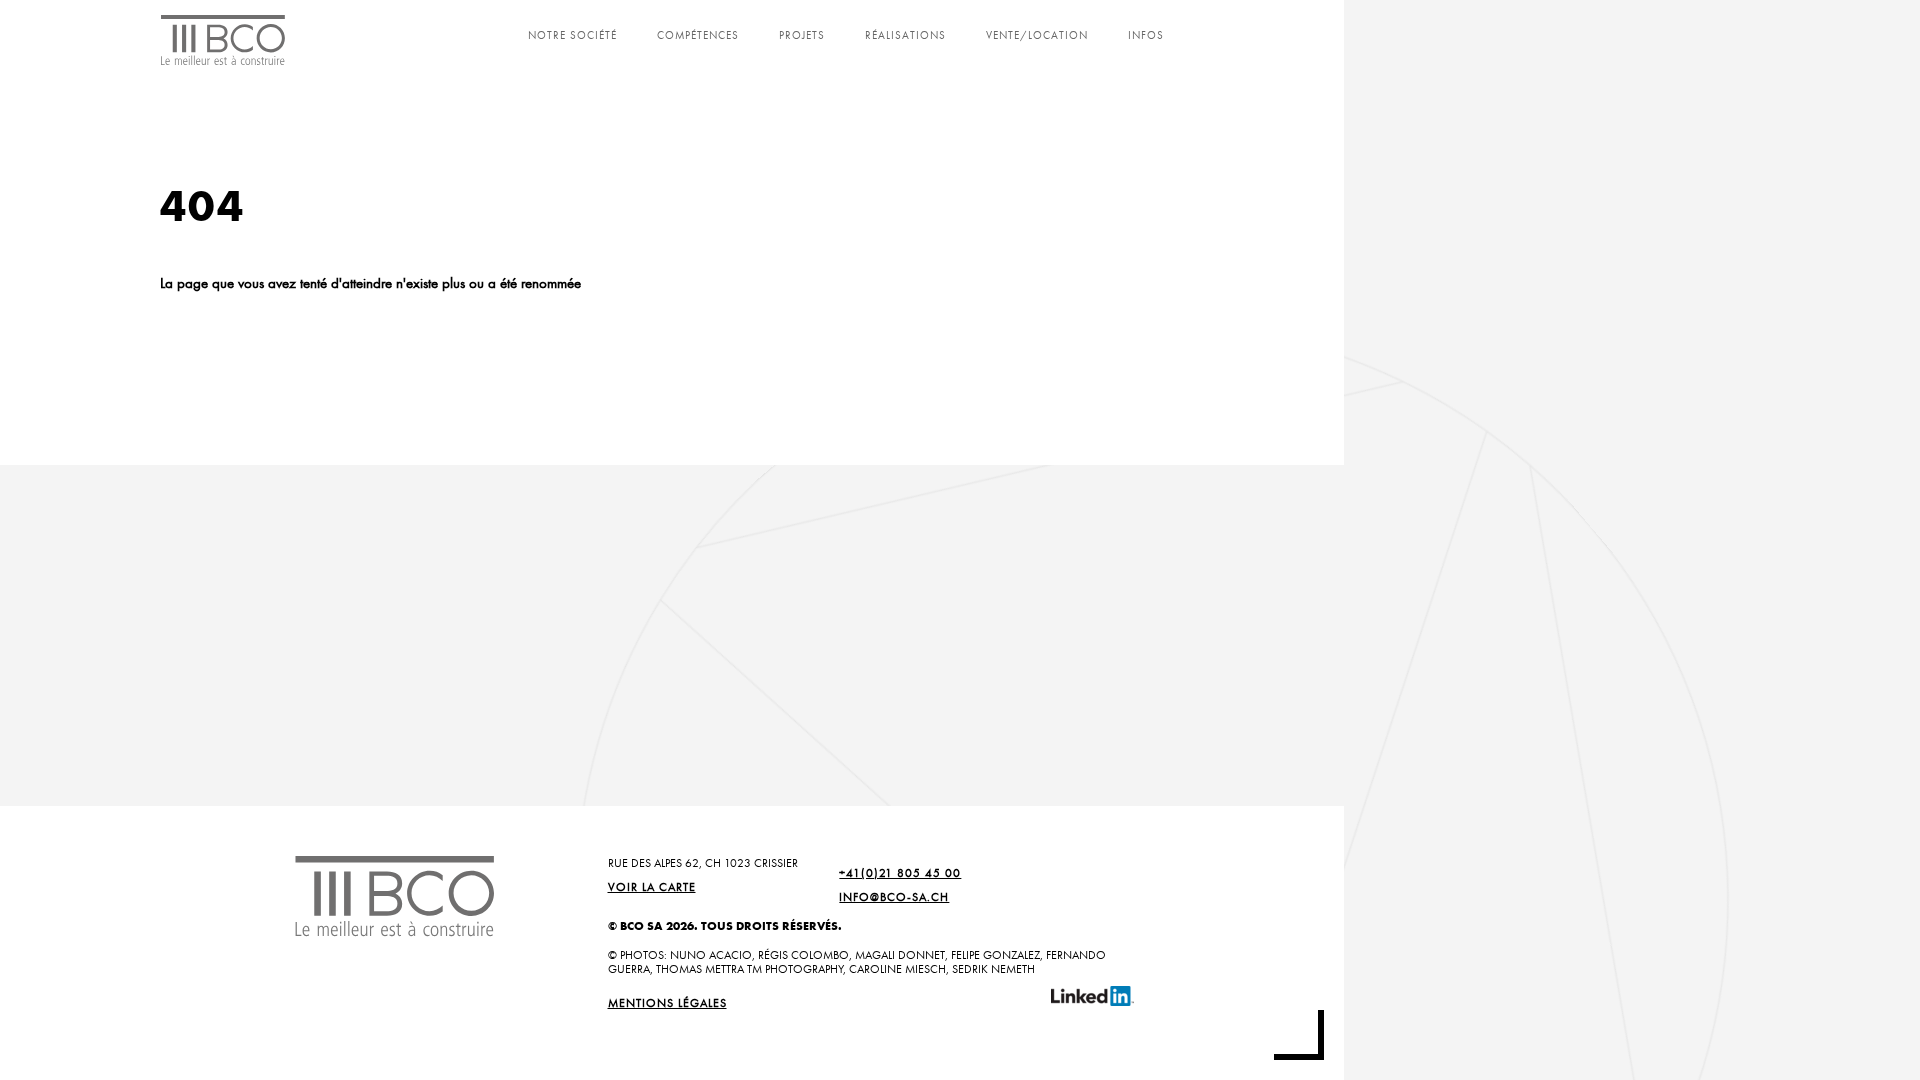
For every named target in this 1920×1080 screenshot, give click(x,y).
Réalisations (905, 35)
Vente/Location (1037, 35)
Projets (802, 35)
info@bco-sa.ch (894, 897)
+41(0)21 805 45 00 (900, 873)
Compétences (698, 35)
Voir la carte (652, 887)
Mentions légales (667, 1003)
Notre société (572, 35)
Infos (1146, 35)
